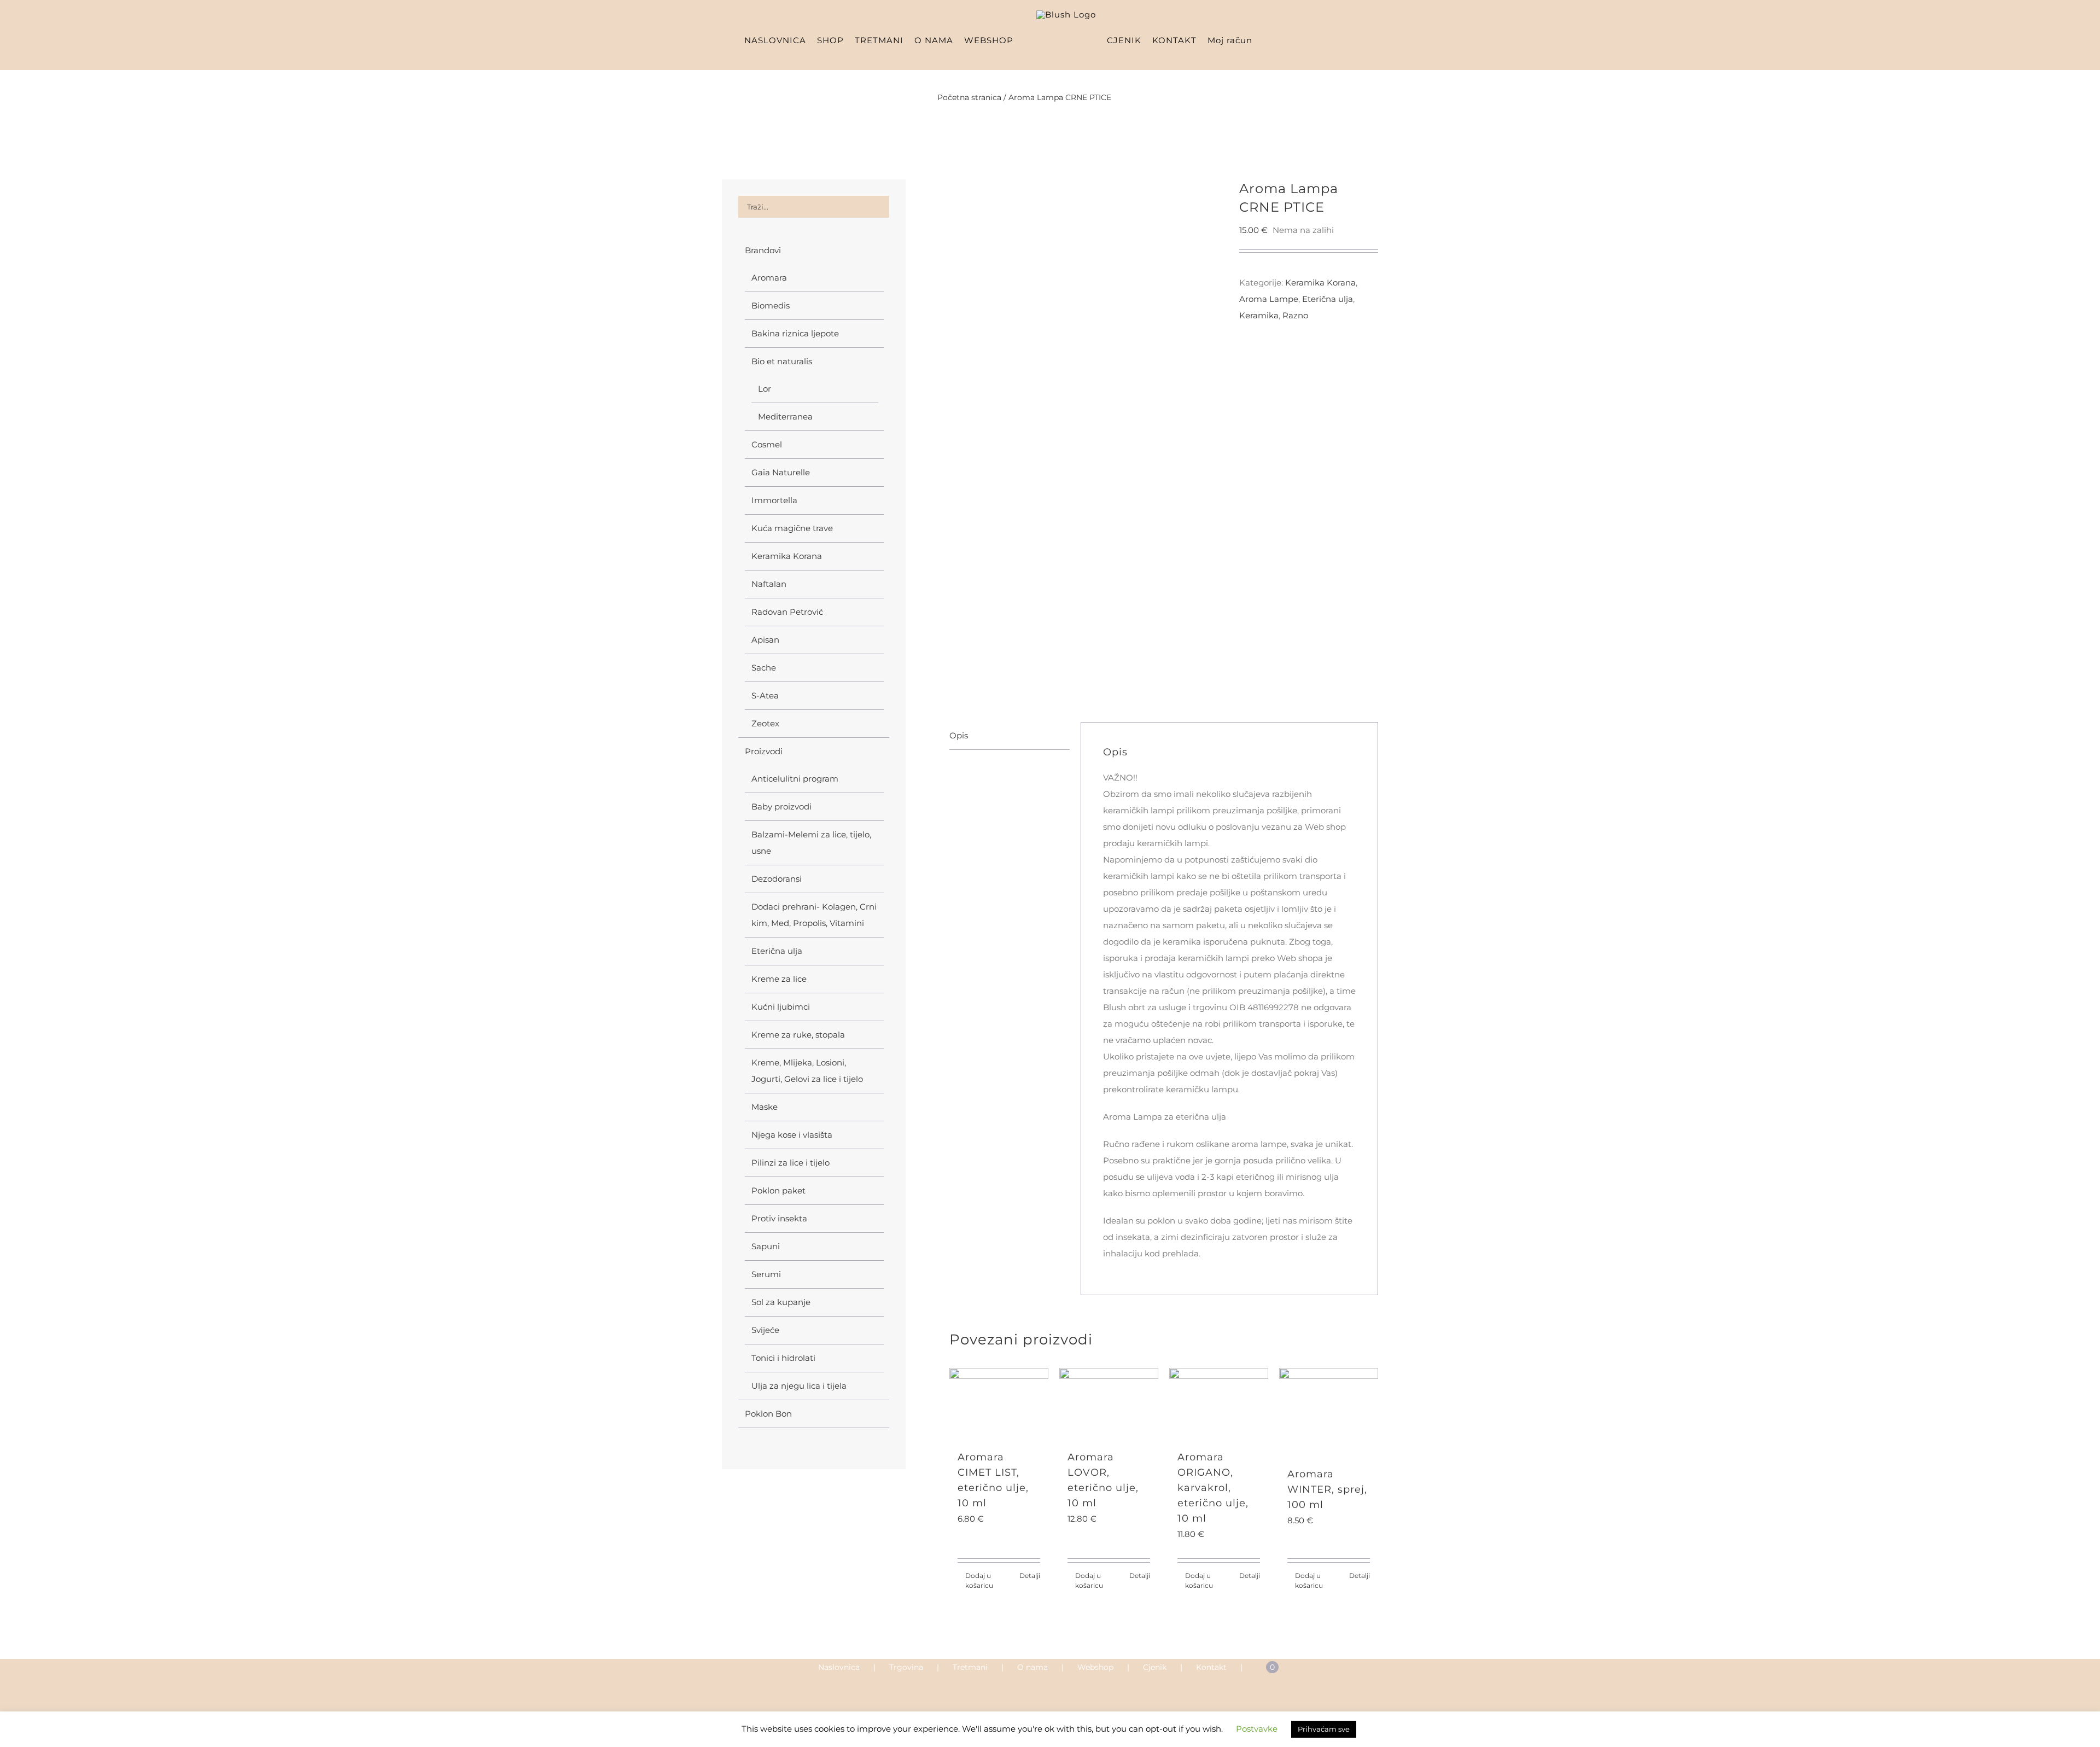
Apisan (765, 640)
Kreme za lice (779, 979)
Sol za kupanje (781, 1302)
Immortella (774, 500)
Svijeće (765, 1330)
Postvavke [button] (1257, 1733)
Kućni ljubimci (781, 1007)
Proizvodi (764, 751)
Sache (764, 668)
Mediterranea (785, 417)
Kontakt (1211, 1667)
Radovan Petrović (787, 612)
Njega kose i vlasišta (792, 1135)
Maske (765, 1107)
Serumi (766, 1274)
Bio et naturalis (782, 361)
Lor (765, 389)
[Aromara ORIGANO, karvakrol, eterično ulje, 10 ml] (1219, 1403)
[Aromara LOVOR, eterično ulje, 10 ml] (1109, 1403)
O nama (1032, 1667)
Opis (959, 735)
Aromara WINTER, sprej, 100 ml (1327, 1489)
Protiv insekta (779, 1218)
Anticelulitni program (795, 779)
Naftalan (769, 584)
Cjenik (1155, 1667)
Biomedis (771, 305)
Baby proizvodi (781, 806)
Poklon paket (778, 1190)
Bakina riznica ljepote (795, 333)
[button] (1307, 40)
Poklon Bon (768, 1414)
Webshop (1095, 1667)
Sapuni (766, 1246)
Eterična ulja (777, 951)
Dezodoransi (777, 879)
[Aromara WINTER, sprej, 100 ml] (1329, 1412)
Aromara (769, 278)
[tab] (1010, 736)
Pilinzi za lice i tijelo (791, 1163)
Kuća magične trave (792, 528)
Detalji (1030, 1576)
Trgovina (906, 1667)
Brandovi (763, 250)
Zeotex (765, 723)
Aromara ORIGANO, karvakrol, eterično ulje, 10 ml (1213, 1488)
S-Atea (765, 695)
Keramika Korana (787, 556)
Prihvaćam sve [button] (1324, 1733)
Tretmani (970, 1667)
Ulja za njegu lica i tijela (799, 1386)
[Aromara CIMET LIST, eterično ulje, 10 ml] (999, 1403)
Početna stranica (969, 97)
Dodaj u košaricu (979, 1580)
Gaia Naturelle (781, 472)
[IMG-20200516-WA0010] (1086, 434)
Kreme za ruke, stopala (798, 1035)
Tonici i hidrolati (783, 1358)
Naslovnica (839, 1667)
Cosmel (767, 444)
